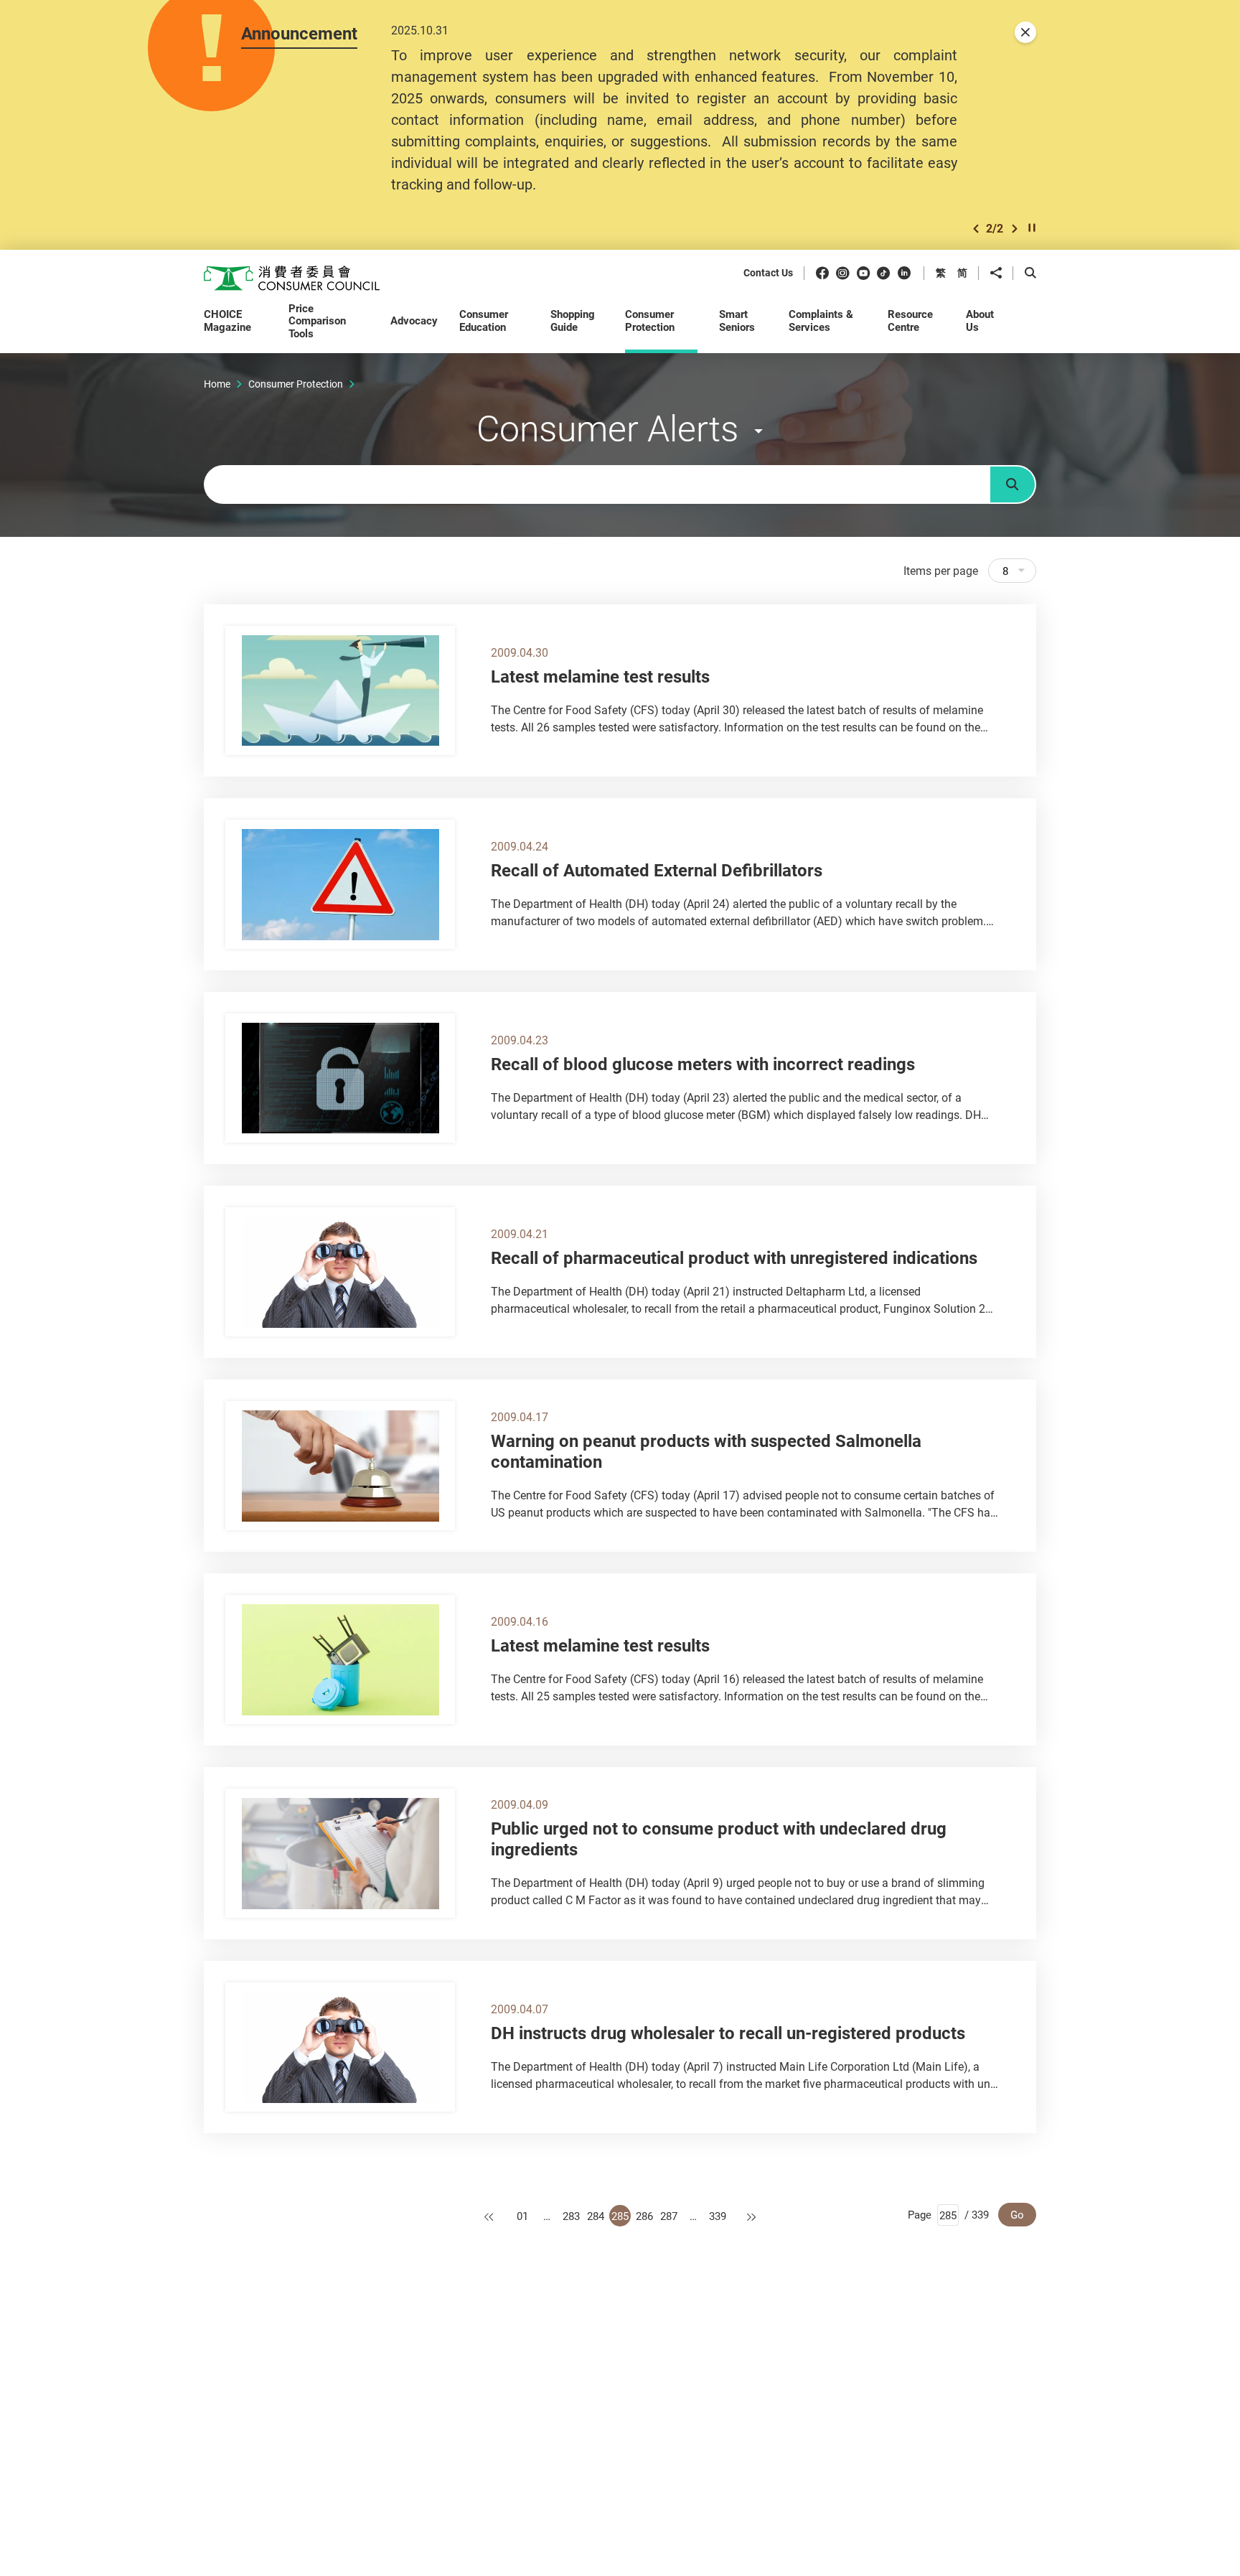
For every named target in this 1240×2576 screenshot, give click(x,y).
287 (669, 2216)
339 (718, 2216)
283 (571, 2216)
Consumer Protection (296, 384)
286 (644, 2216)
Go (1017, 2214)
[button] (976, 229)
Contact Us (768, 273)
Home (217, 384)
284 (596, 2216)
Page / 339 (948, 2214)
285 (620, 2216)
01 (522, 2216)
